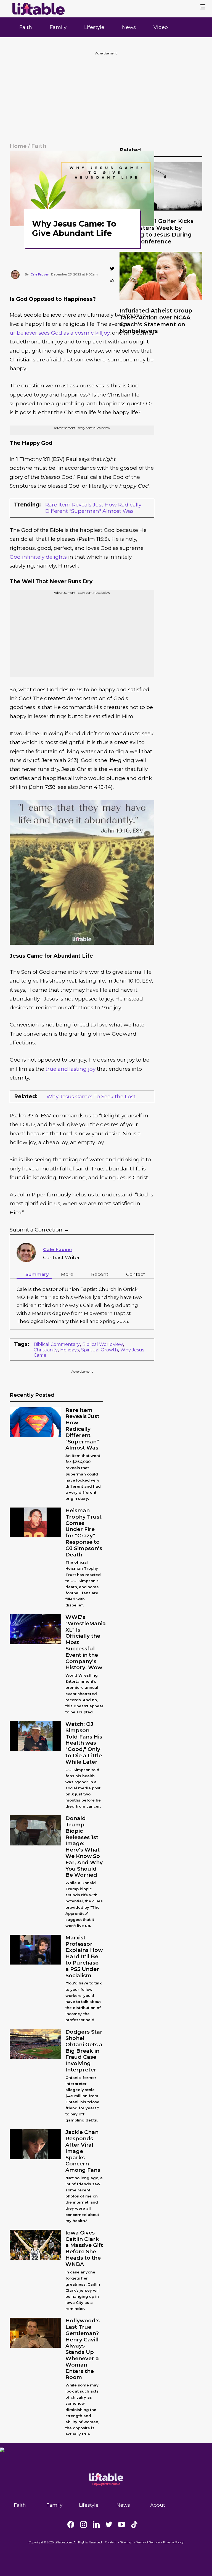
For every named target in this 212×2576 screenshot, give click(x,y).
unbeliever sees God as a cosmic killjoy (60, 333)
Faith (26, 27)
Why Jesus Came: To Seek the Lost (91, 1097)
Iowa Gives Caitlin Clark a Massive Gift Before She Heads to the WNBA (84, 2248)
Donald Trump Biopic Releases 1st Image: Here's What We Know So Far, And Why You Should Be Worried (84, 1847)
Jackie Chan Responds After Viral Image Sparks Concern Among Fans (83, 2151)
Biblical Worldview (103, 1344)
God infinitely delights (38, 557)
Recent (100, 1274)
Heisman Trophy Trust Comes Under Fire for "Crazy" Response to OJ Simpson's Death (84, 1533)
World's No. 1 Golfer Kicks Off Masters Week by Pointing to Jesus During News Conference (157, 231)
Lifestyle (94, 27)
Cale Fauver (58, 1249)
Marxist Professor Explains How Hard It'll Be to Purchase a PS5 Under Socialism (84, 1957)
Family (58, 27)
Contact (136, 1274)
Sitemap (126, 2542)
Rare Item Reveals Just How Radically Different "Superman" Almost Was (93, 508)
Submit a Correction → (39, 1230)
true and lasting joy (71, 1069)
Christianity (46, 1350)
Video (161, 27)
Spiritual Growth (100, 1350)
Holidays (69, 1350)
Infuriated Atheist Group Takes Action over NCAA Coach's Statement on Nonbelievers (156, 321)
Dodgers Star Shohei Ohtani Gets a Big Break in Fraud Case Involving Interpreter (84, 2051)
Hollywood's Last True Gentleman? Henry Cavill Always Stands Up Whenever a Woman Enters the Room (83, 2349)
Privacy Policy (173, 2542)
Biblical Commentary (57, 1344)
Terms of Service (148, 2542)
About (158, 2505)
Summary (37, 1274)
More (67, 1274)
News (129, 27)
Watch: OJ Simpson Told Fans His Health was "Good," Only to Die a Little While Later (84, 1743)
